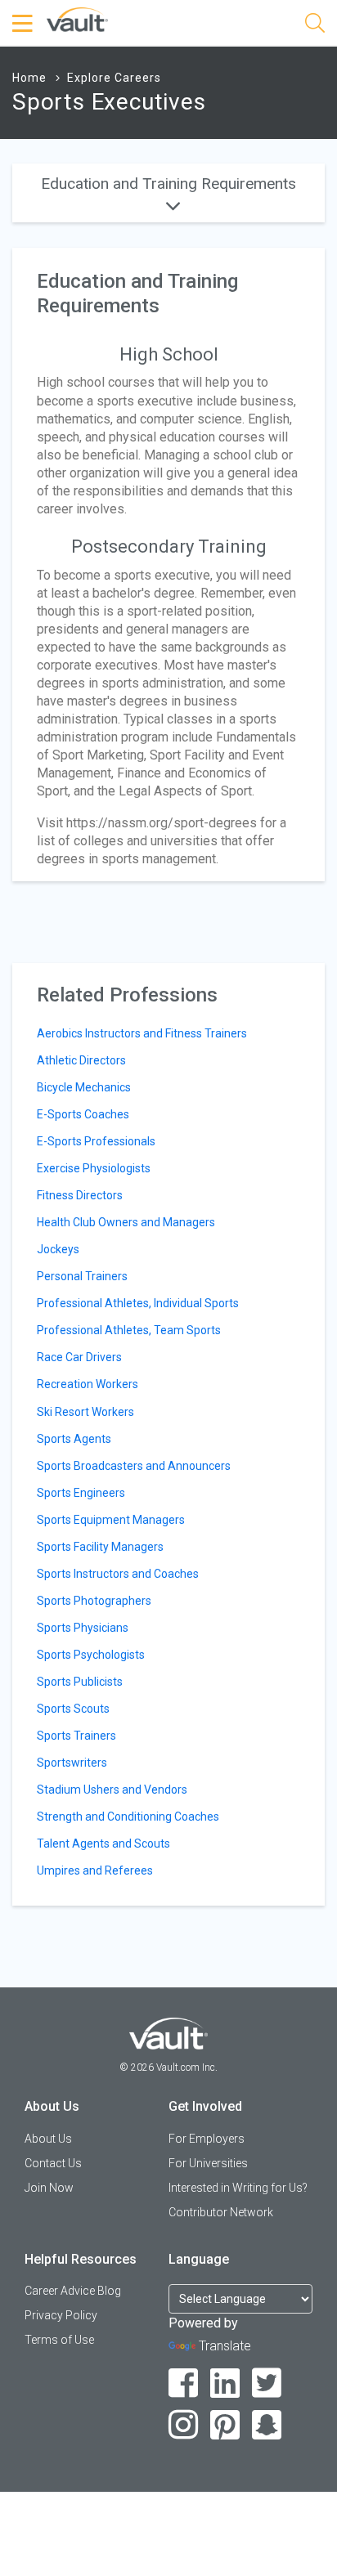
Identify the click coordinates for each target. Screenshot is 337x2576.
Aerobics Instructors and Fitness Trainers (142, 1033)
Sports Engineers (81, 1493)
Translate (225, 2346)
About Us (48, 2139)
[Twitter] (267, 2383)
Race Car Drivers (79, 1357)
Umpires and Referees (95, 1870)
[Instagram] (184, 2425)
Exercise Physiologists (94, 1168)
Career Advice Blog (73, 2291)
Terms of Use (59, 2340)
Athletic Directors (81, 1060)
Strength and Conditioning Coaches (128, 1817)
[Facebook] (184, 2383)
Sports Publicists (80, 1682)
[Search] (315, 26)
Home (29, 78)
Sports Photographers (94, 1601)
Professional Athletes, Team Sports (129, 1330)
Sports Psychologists (91, 1655)
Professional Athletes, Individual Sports (138, 1303)
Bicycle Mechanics (84, 1087)
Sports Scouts (73, 1709)
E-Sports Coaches (83, 1114)
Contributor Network (221, 2212)
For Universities (208, 2163)
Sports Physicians (83, 1628)
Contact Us (53, 2163)
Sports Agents (74, 1439)
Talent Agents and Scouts (103, 1844)
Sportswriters (72, 1763)
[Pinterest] (225, 2425)
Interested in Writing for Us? (238, 2188)
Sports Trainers (76, 1736)
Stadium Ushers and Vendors (112, 1790)
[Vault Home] (77, 18)
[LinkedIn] (225, 2383)
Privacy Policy (61, 2315)
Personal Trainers (82, 1276)
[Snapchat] (267, 2425)
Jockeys (58, 1249)
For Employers (207, 2139)
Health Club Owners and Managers (126, 1222)
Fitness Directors (80, 1195)
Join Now (49, 2188)
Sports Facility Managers (100, 1547)
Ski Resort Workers (85, 1412)
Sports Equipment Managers (111, 1520)
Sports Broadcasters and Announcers (134, 1466)
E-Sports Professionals (96, 1141)
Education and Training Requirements (168, 184)
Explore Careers (114, 78)
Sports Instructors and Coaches (118, 1574)
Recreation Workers (88, 1384)
